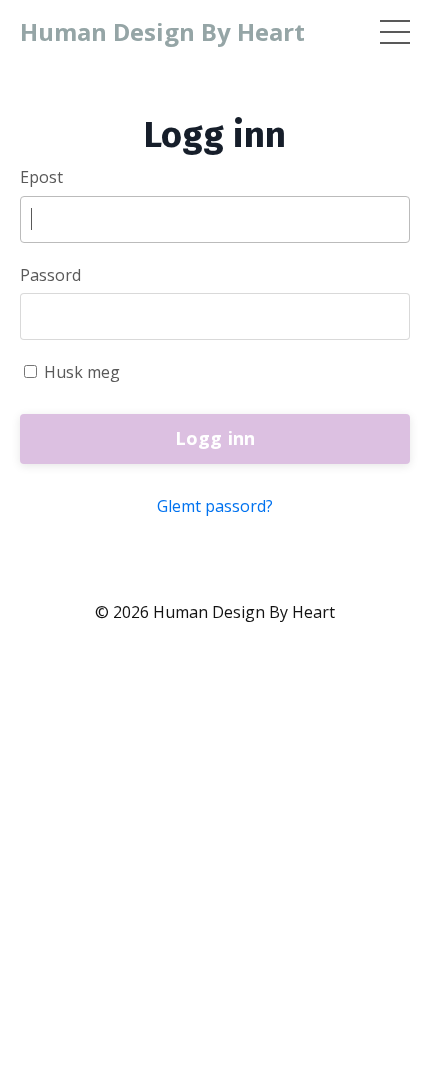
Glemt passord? (215, 506)
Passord (50, 275)
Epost (41, 177)
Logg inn (215, 438)
